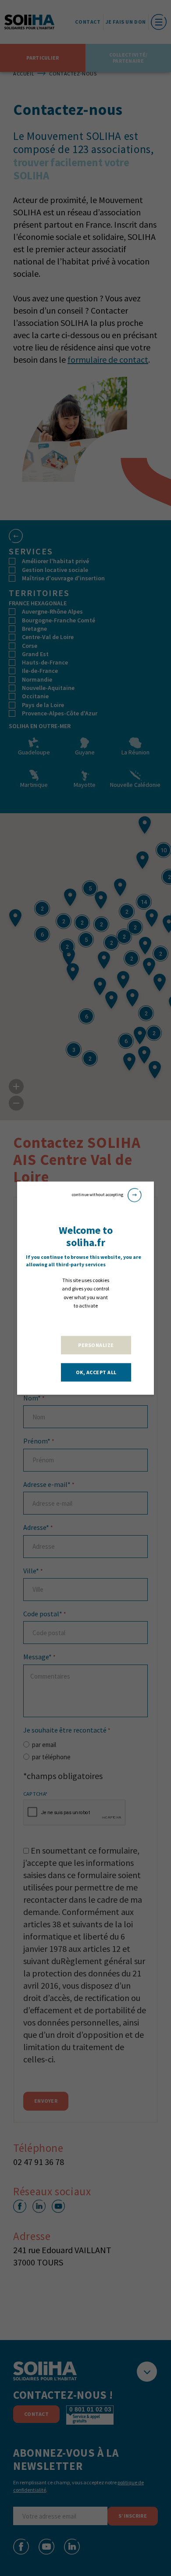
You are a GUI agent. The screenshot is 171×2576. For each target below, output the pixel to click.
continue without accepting (98, 1195)
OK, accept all (96, 1372)
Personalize (96, 1345)
